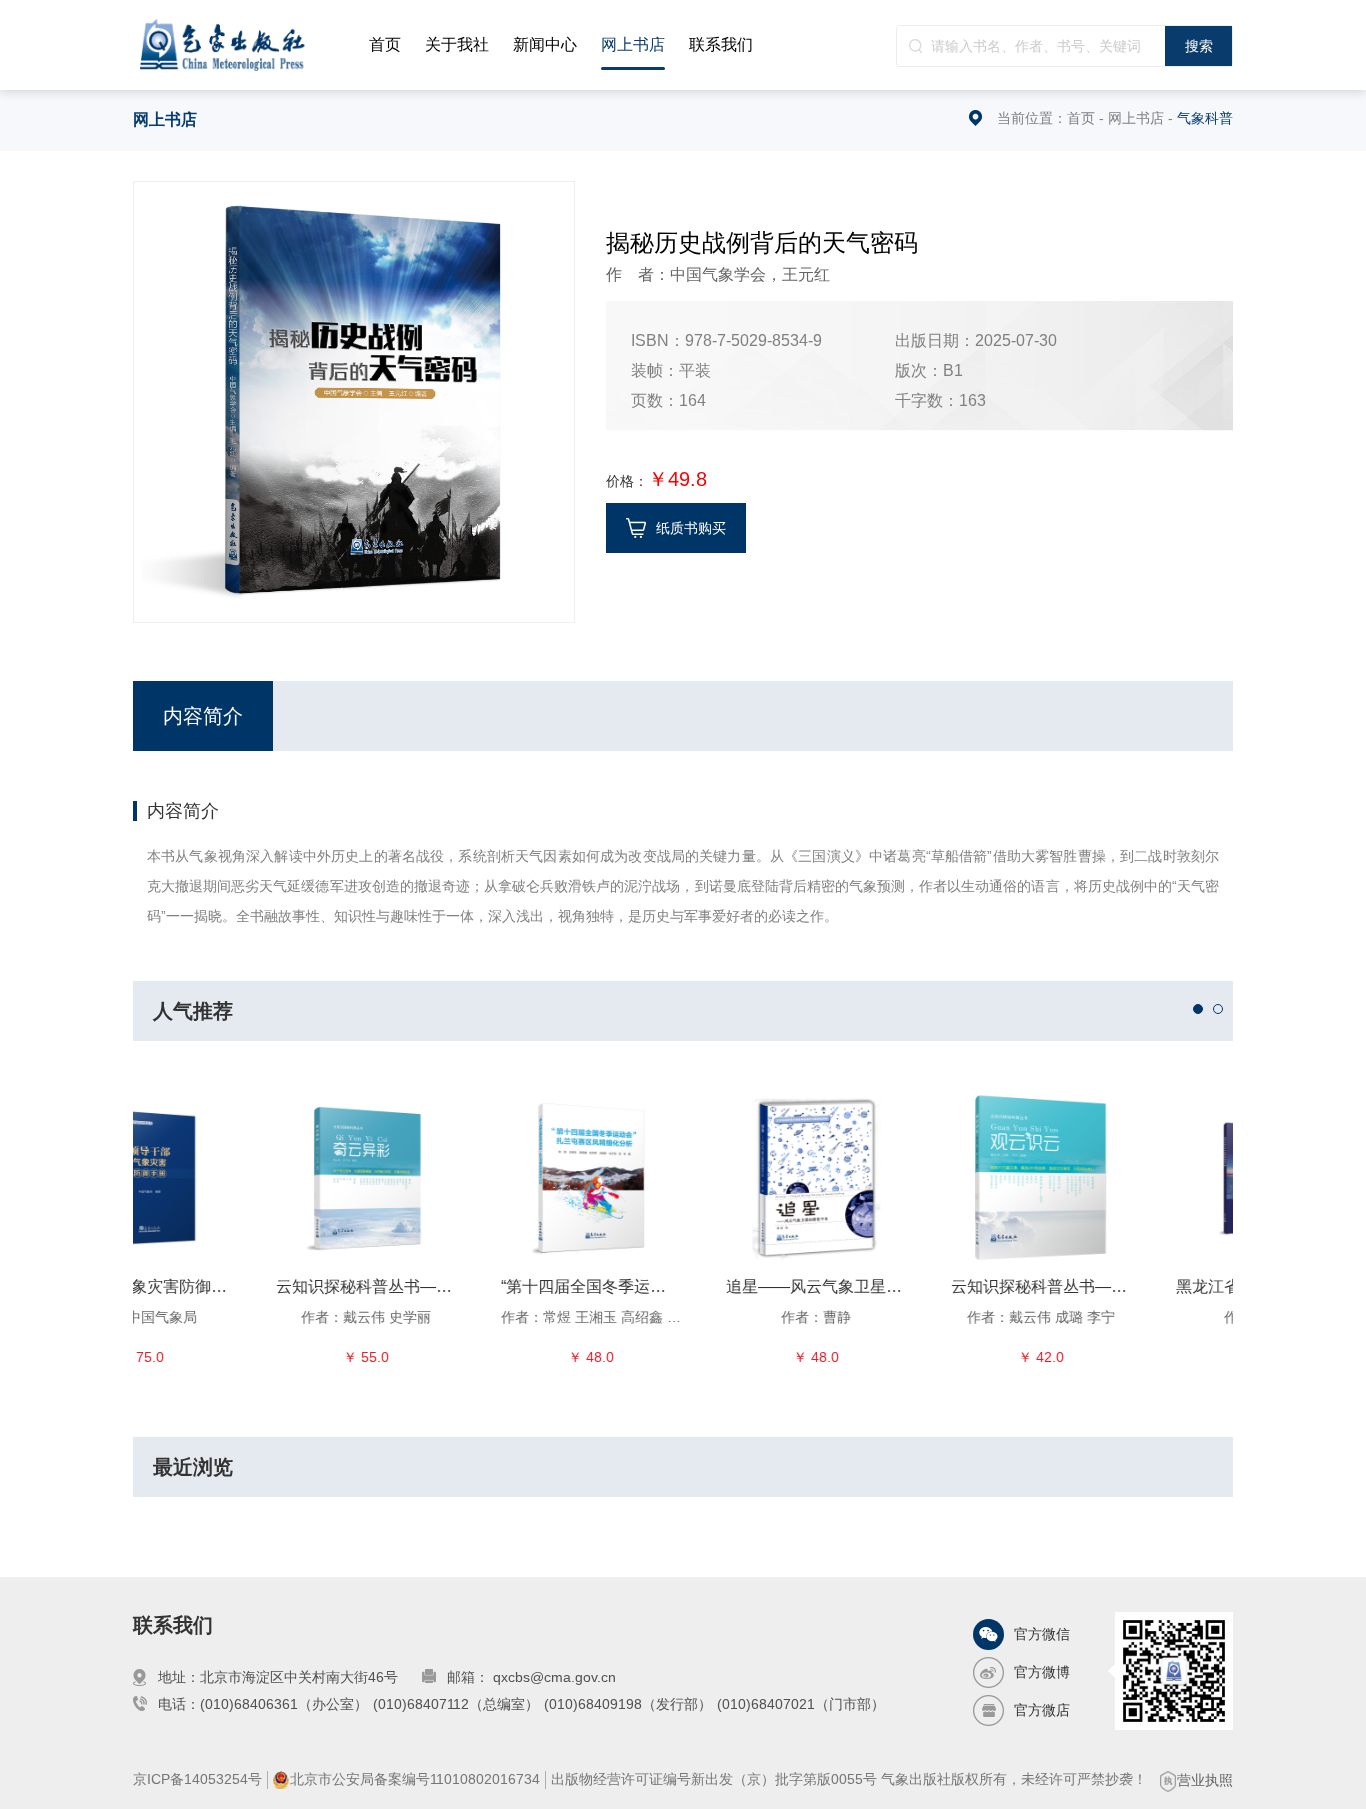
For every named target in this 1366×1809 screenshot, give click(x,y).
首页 (385, 44)
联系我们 (721, 44)
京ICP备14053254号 (197, 1779)
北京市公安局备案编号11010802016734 (415, 1779)
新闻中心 (545, 44)
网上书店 (633, 44)
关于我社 (457, 44)
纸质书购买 (691, 528)
